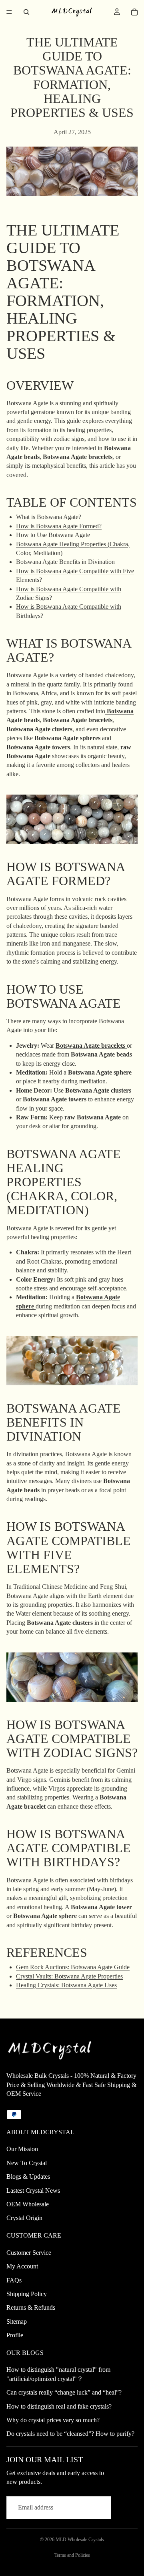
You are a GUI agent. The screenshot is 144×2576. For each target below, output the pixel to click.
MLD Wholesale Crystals (80, 2540)
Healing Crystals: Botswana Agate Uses (66, 1985)
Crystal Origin (24, 2218)
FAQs (14, 2280)
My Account (22, 2266)
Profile (15, 2335)
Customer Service (29, 2253)
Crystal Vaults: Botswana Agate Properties (69, 1976)
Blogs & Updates (28, 2177)
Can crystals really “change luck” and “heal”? (64, 2392)
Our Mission (22, 2149)
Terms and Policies (72, 2555)
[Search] (26, 12)
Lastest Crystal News (33, 2191)
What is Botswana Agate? (49, 517)
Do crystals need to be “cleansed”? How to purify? (70, 2434)
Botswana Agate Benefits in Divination (65, 562)
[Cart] (134, 12)
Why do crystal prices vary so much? (53, 2420)
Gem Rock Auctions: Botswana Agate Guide (73, 1967)
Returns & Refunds (31, 2307)
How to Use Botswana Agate (53, 535)
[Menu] (9, 12)
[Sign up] (126, 2508)
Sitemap (17, 2321)
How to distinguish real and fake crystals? (59, 2406)
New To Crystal (27, 2163)
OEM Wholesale (28, 2204)
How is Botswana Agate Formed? (59, 526)
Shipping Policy (27, 2294)
